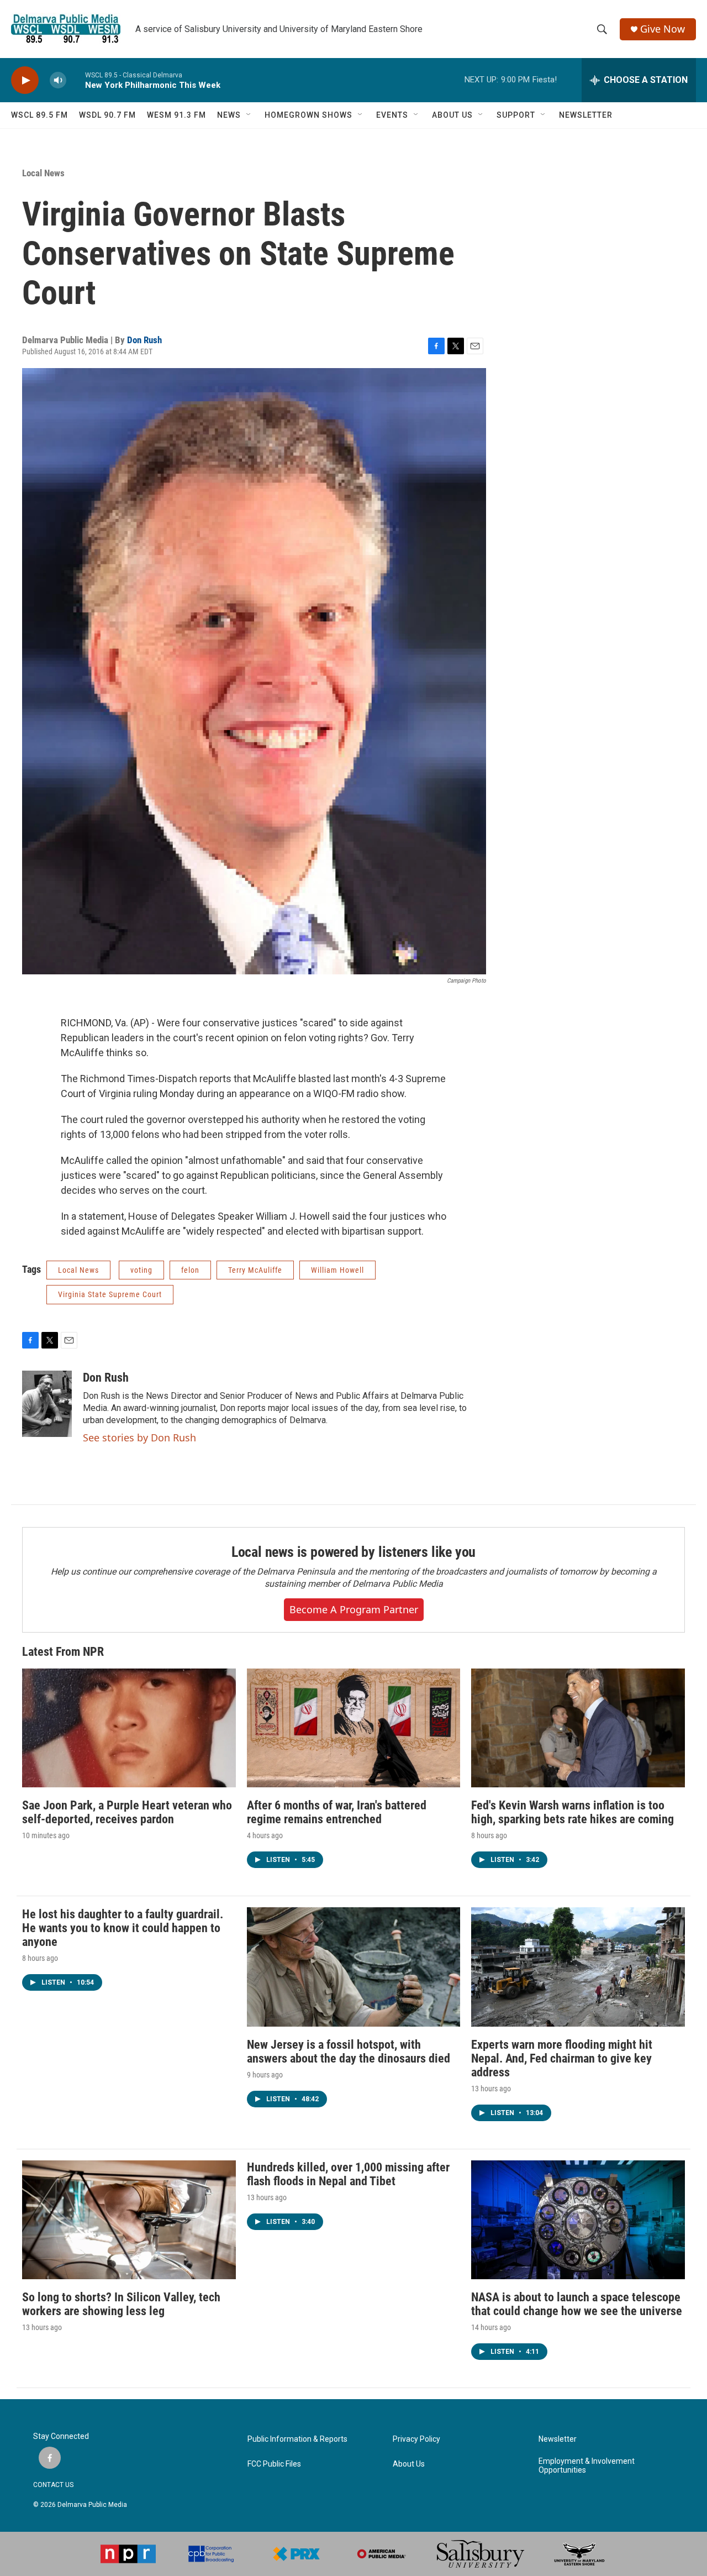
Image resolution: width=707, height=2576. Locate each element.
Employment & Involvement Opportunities (587, 2466)
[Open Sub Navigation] (249, 115)
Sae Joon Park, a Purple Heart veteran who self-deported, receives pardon (127, 1812)
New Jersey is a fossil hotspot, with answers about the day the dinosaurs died (349, 2052)
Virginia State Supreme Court (110, 1294)
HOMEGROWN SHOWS (308, 115)
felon (190, 1270)
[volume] (58, 80)
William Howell (337, 1270)
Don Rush (144, 340)
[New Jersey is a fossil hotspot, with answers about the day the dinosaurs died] (354, 1967)
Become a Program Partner (354, 1609)
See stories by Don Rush (139, 1437)
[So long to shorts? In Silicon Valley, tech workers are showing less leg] (129, 2220)
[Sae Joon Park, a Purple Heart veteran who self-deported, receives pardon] (129, 1728)
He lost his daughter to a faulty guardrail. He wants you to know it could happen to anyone (123, 1928)
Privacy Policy (416, 2439)
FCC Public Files (274, 2464)
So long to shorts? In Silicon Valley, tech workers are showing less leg (121, 2304)
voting (141, 1270)
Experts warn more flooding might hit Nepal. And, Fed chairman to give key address (562, 2058)
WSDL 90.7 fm (107, 115)
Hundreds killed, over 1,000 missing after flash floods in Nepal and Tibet (348, 2174)
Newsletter (558, 2439)
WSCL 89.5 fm (39, 115)
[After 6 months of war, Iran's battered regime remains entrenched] (354, 1728)
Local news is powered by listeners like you (353, 1552)
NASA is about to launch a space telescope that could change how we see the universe (577, 2304)
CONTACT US (53, 2485)
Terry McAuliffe (255, 1270)
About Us (409, 2464)
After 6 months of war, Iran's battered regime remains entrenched (337, 1812)
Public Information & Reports (297, 2439)
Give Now (663, 29)
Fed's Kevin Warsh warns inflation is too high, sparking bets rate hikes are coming (573, 1812)
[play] (25, 80)
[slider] (76, 80)
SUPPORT (516, 115)
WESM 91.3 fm (176, 115)
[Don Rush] (47, 1404)
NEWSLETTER (586, 115)
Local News (43, 173)
